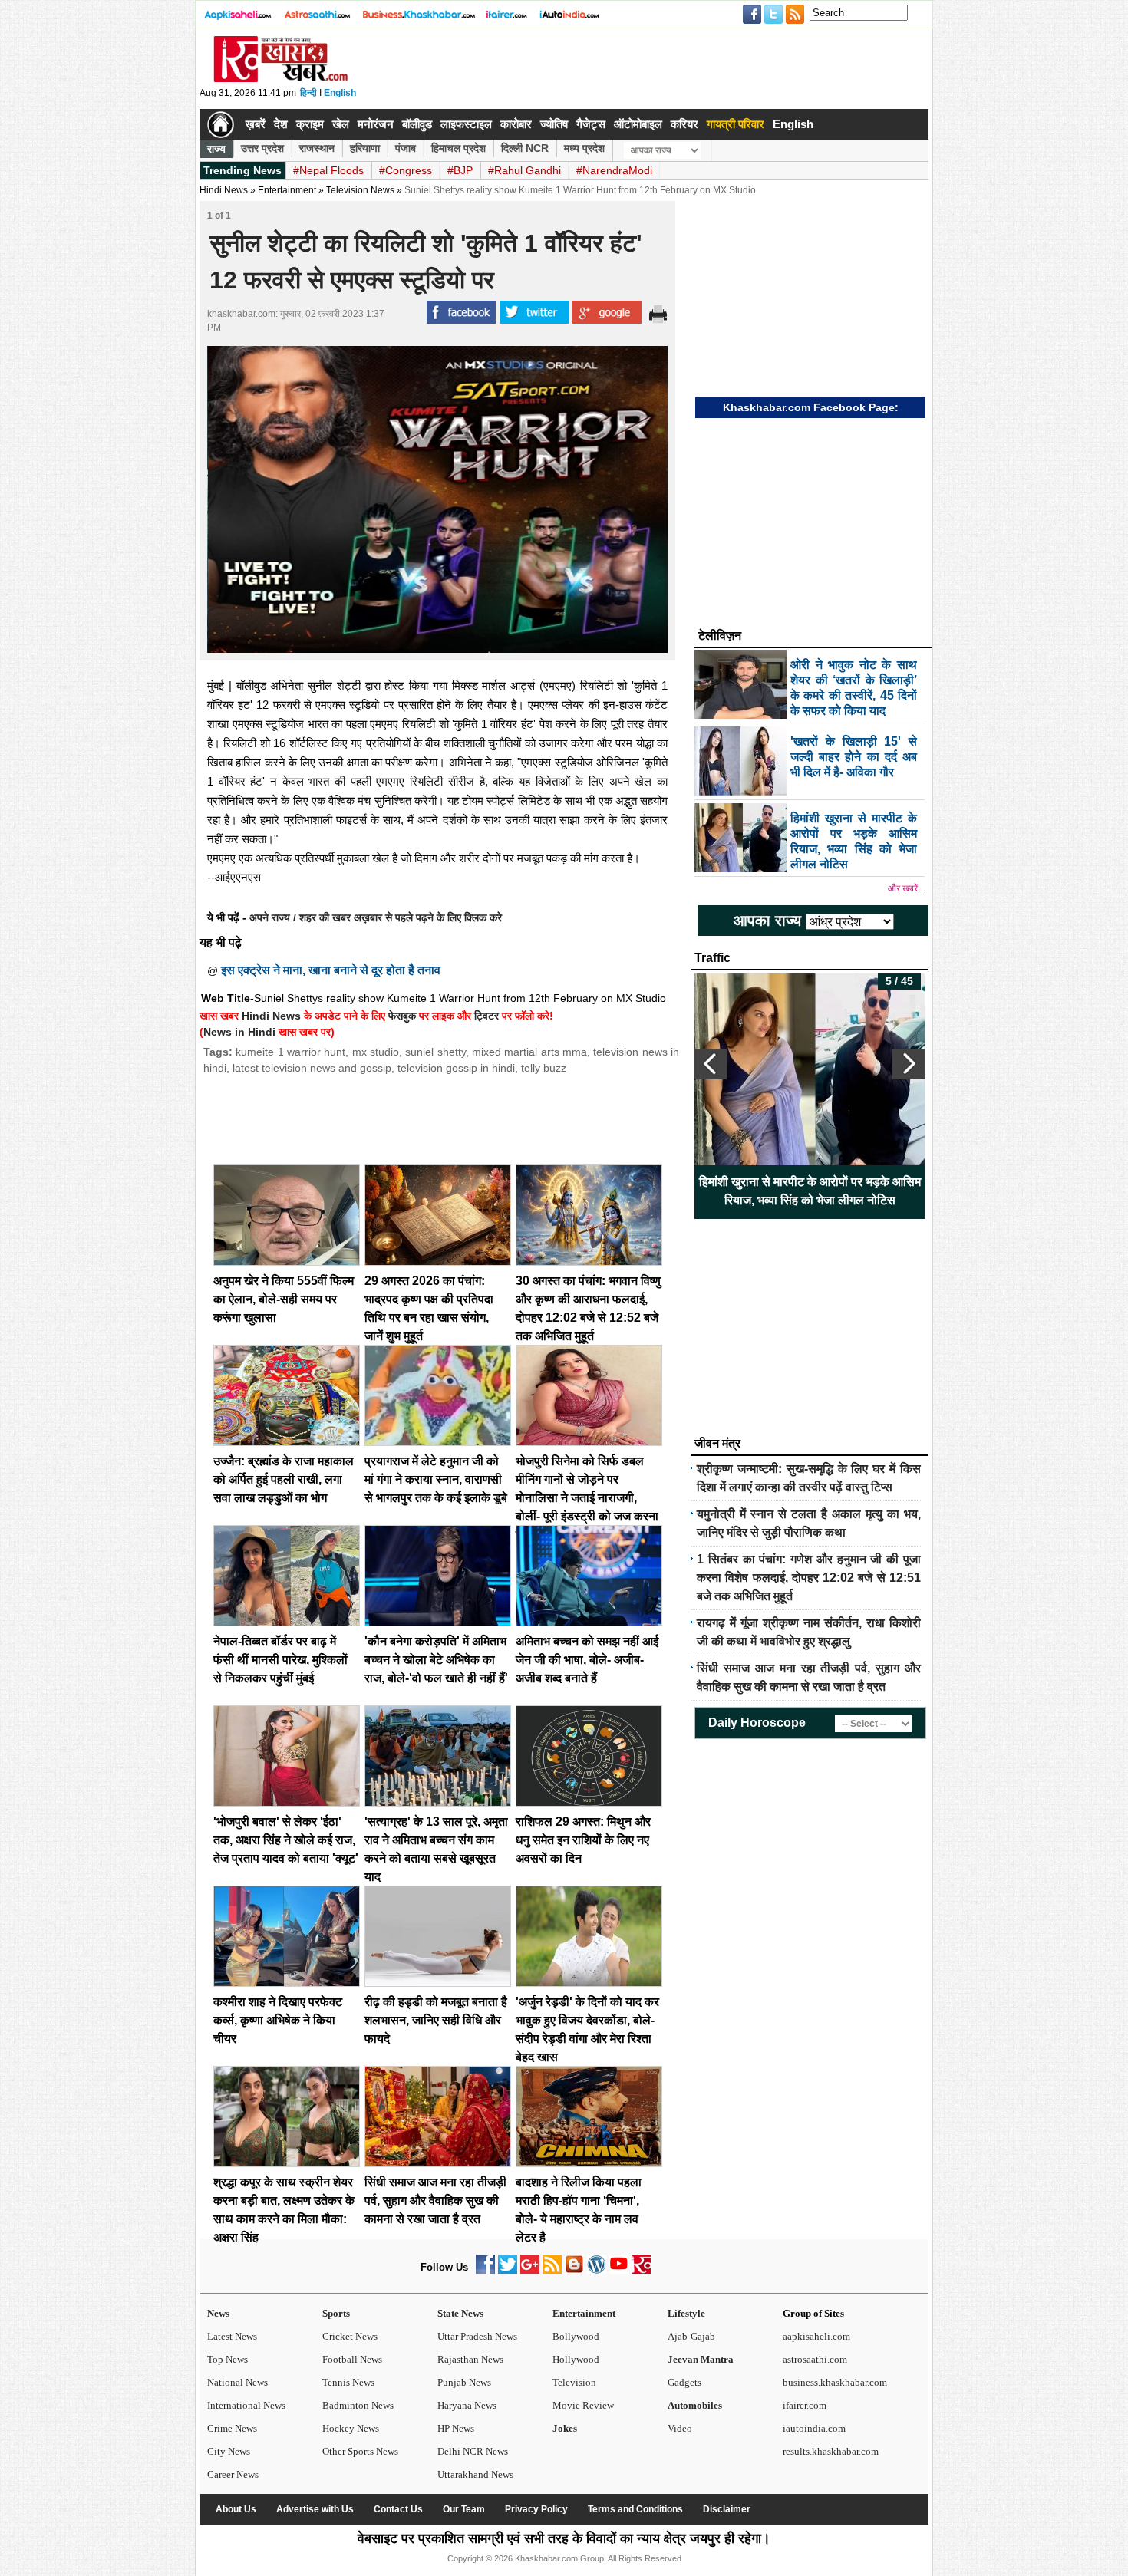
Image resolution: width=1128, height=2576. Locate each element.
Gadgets (684, 2382)
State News (460, 2313)
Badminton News (358, 2405)
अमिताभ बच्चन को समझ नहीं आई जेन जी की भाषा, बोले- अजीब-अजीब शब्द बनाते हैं (587, 1660)
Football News (352, 2359)
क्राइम (310, 124)
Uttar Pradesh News (477, 2336)
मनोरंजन (376, 124)
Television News (360, 190)
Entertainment (584, 2313)
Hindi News (224, 190)
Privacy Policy (536, 2509)
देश (281, 124)
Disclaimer (727, 2509)
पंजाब (406, 148)
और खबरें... (906, 888)
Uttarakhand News (475, 2474)
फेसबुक (402, 1016)
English (340, 93)
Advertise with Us (315, 2509)
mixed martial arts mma (529, 1052)
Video (680, 2428)
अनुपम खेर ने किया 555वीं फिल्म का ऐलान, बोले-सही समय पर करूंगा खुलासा (284, 1299)
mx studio (376, 1052)
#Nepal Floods (328, 170)
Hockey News (351, 2428)
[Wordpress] (597, 2270)
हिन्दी (308, 93)
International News (246, 2405)
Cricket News (350, 2336)
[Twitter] (508, 2270)
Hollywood (576, 2359)
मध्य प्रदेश (584, 148)
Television (574, 2382)
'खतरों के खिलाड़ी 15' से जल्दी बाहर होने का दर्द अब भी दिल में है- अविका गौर (810, 1191)
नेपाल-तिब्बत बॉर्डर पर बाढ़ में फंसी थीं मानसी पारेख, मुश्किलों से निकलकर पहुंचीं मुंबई (280, 1660)
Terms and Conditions (635, 2509)
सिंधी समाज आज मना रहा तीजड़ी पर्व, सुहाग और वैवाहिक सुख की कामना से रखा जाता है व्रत (435, 2200)
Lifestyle (686, 2313)
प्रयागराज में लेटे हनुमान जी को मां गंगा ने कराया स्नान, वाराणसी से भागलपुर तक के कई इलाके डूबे (436, 1479)
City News (229, 2451)
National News (237, 2382)
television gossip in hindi (456, 1068)
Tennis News (348, 2382)
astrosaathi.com (815, 2359)
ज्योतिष (554, 124)
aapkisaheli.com (816, 2336)
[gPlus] (530, 2270)
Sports (336, 2313)
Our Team (464, 2509)
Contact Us (398, 2509)
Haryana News (467, 2405)
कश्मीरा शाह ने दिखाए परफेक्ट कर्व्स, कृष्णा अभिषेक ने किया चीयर (278, 2020)
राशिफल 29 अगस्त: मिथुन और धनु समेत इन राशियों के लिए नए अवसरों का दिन (583, 1840)
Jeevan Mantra (701, 2359)
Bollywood (576, 2336)
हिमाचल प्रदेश (458, 148)
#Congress (406, 170)
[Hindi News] (280, 79)
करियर (684, 124)
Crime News (232, 2428)
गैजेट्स (591, 124)
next (909, 1064)
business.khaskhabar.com (835, 2382)
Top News (228, 2359)
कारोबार (516, 124)
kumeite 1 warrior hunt (290, 1052)
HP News (456, 2428)
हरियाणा (365, 148)
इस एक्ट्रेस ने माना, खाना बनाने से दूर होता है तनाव (331, 970)
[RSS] (552, 2270)
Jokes (565, 2428)
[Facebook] (485, 2270)
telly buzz (544, 1068)
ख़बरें (256, 124)
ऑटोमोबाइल (638, 124)
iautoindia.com (814, 2428)
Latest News (232, 2336)
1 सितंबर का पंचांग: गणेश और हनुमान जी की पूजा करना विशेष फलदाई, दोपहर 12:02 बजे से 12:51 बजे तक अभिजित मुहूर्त (809, 1578)
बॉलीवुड (417, 124)
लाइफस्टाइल (466, 124)
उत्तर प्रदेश (262, 148)
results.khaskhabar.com (831, 2451)
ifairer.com (805, 2405)
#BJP (460, 170)
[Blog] (574, 2270)
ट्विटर (486, 1016)
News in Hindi (239, 1032)
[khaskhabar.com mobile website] (641, 2270)
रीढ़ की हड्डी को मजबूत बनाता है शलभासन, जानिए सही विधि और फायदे (436, 2020)
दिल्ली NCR (525, 148)
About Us (236, 2509)
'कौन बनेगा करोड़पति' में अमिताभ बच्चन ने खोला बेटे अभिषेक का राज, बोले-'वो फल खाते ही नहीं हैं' (436, 1660)
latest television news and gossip (312, 1068)
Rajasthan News (470, 2359)
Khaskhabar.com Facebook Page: (811, 407)
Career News (233, 2474)
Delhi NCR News (473, 2451)
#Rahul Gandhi (524, 170)
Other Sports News (360, 2451)
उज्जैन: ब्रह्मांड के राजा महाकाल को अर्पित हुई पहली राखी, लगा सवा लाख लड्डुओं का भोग (284, 1479)
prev (711, 1064)
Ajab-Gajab (691, 2336)
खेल (341, 124)
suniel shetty (435, 1052)
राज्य (216, 149)
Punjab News (464, 2382)
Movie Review (583, 2405)
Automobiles (695, 2405)
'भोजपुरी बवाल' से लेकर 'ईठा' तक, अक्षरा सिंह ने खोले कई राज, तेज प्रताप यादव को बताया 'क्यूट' (286, 1840)
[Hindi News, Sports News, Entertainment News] (221, 124)
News (218, 2313)
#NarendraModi (614, 170)
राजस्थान (317, 148)
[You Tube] (619, 2270)
